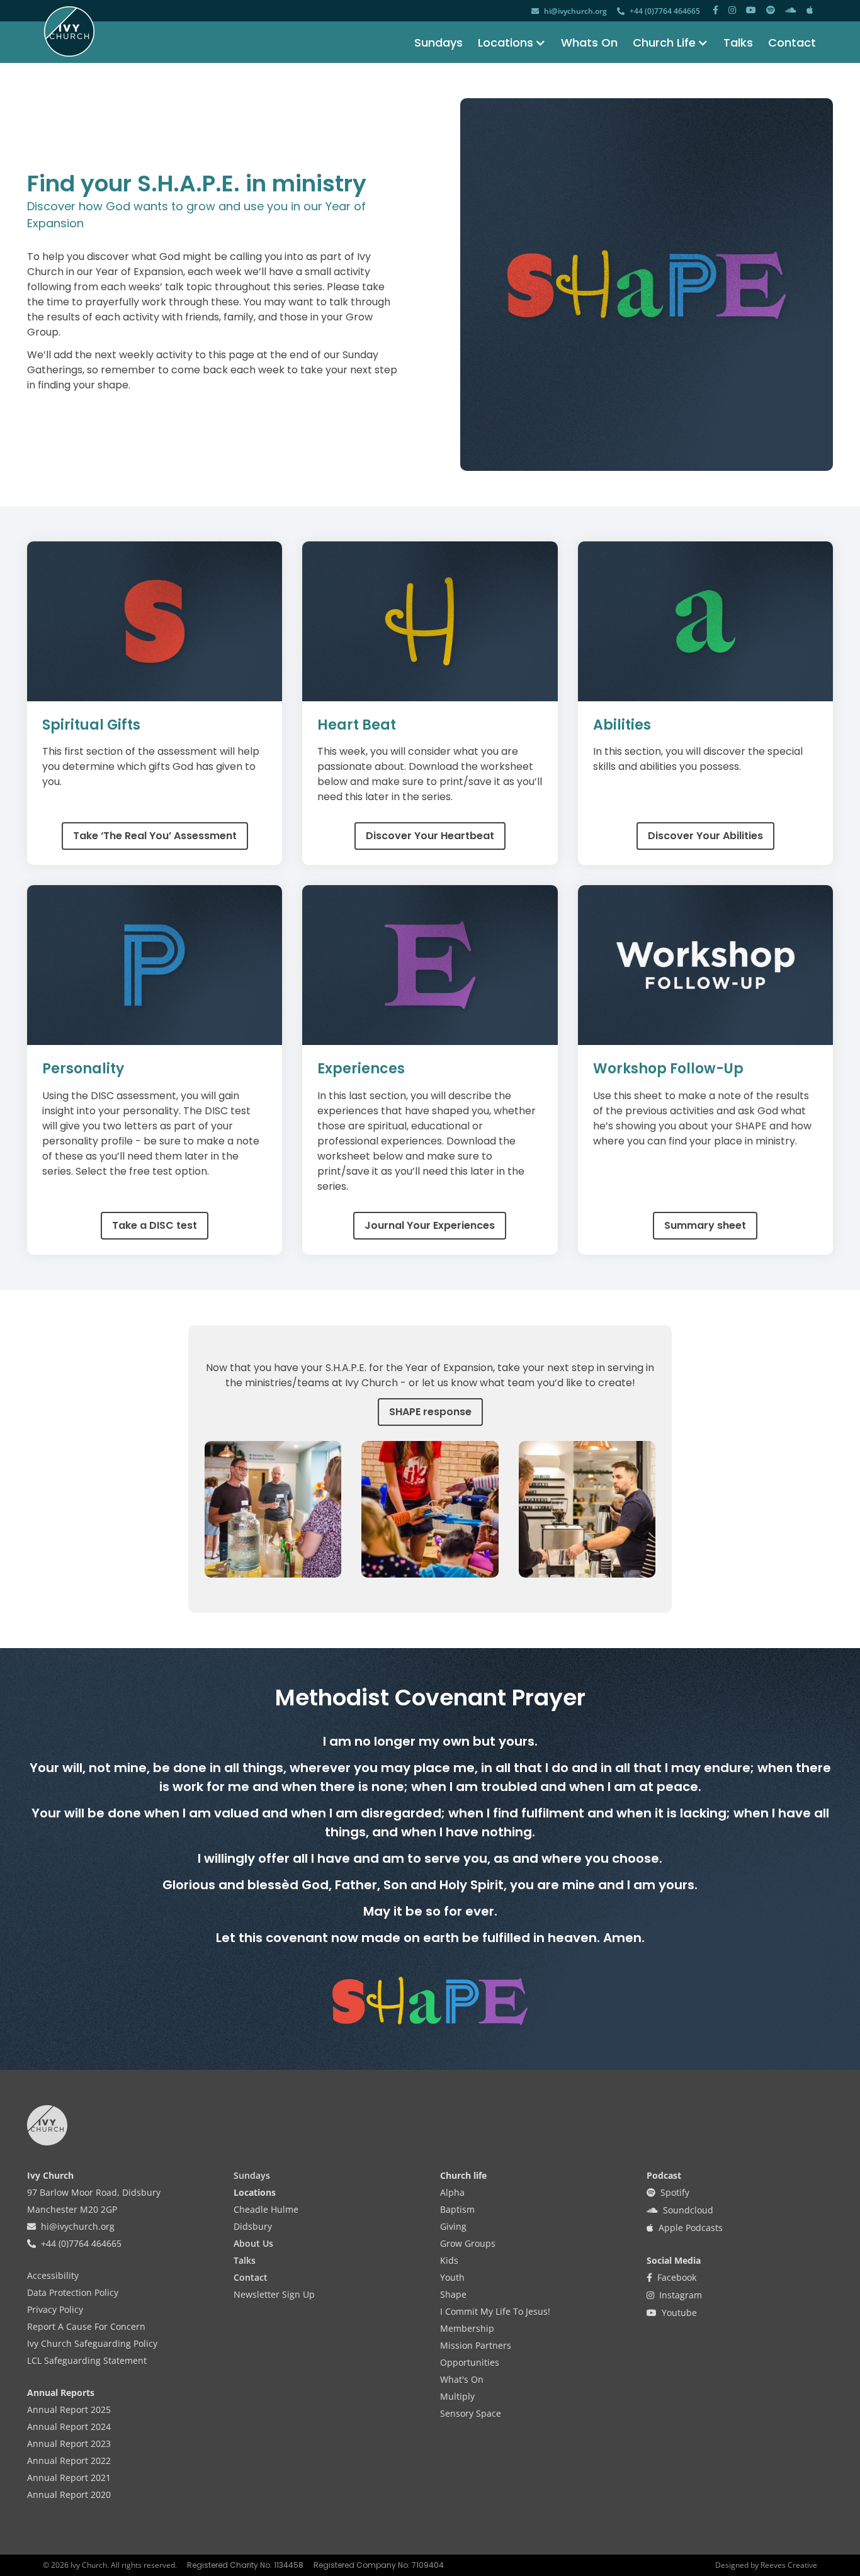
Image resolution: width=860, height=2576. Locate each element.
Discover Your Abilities (705, 836)
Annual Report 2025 (69, 2409)
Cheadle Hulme (266, 2209)
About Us (253, 2243)
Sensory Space (471, 2413)
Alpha (452, 2192)
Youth (452, 2277)
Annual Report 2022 (69, 2460)
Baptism (457, 2209)
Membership (467, 2328)
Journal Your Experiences (430, 1225)
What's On (462, 2379)
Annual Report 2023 (69, 2443)
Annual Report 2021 (69, 2477)
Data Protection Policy (73, 2292)
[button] (504, 42)
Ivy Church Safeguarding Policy (92, 2343)
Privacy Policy (55, 2309)
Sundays (438, 42)
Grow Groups (468, 2243)
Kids (449, 2260)
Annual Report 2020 (69, 2494)
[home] (69, 31)
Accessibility (53, 2275)
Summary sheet (705, 1225)
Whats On (589, 42)
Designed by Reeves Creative (766, 2565)
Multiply (457, 2396)
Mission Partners (476, 2345)
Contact (792, 42)
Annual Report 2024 (69, 2426)
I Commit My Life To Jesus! (495, 2311)
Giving (453, 2226)
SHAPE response (430, 1412)
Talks (738, 42)
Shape (453, 2294)
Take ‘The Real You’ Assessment (155, 836)
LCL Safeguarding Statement (87, 2360)
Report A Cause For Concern (86, 2326)
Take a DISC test (155, 1225)
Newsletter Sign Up (274, 2294)
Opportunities (470, 2362)
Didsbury (253, 2226)
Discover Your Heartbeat (430, 836)
